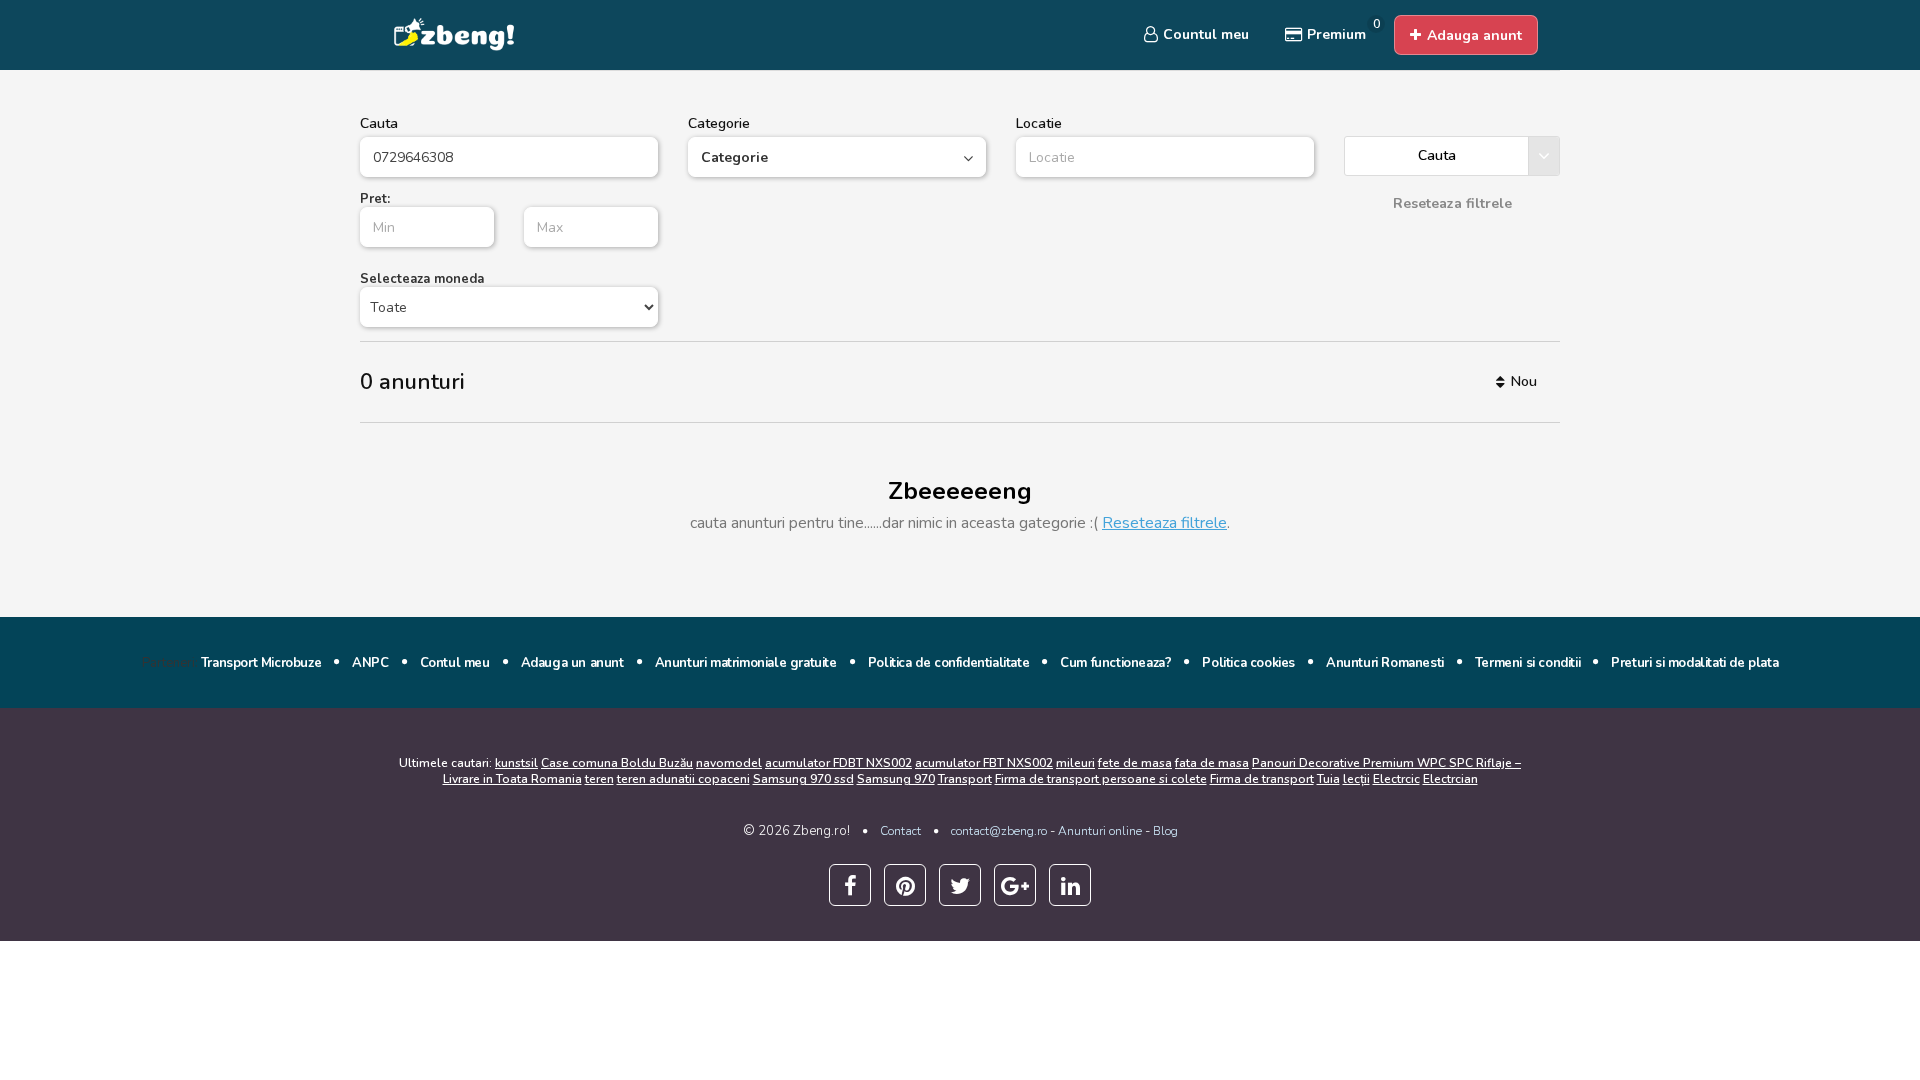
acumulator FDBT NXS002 (838, 763)
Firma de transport (1262, 779)
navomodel (729, 763)
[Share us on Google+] (1015, 885)
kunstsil (516, 763)
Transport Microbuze (261, 663)
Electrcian (1450, 779)
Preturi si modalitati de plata (1694, 663)
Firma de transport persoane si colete (1101, 779)
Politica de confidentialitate (948, 663)
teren (599, 779)
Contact (900, 831)
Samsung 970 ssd (803, 779)
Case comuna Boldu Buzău (617, 763)
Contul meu (455, 663)
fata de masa (1212, 763)
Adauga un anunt (572, 663)
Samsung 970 (896, 779)
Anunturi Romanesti (1385, 663)
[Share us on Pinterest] (905, 885)
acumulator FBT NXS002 (984, 763)
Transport (965, 779)
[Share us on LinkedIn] (1070, 885)
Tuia (1328, 779)
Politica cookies (1248, 663)
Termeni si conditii (1527, 663)
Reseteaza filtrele (1164, 523)
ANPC (370, 663)
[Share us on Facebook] (850, 885)
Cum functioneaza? (1115, 663)
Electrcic (1396, 779)
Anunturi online (1100, 831)
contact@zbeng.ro (999, 831)
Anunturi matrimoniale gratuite (746, 663)
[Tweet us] (960, 885)
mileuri (1075, 763)
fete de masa (1135, 763)
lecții (1356, 779)
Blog (1165, 831)
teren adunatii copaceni (683, 779)
